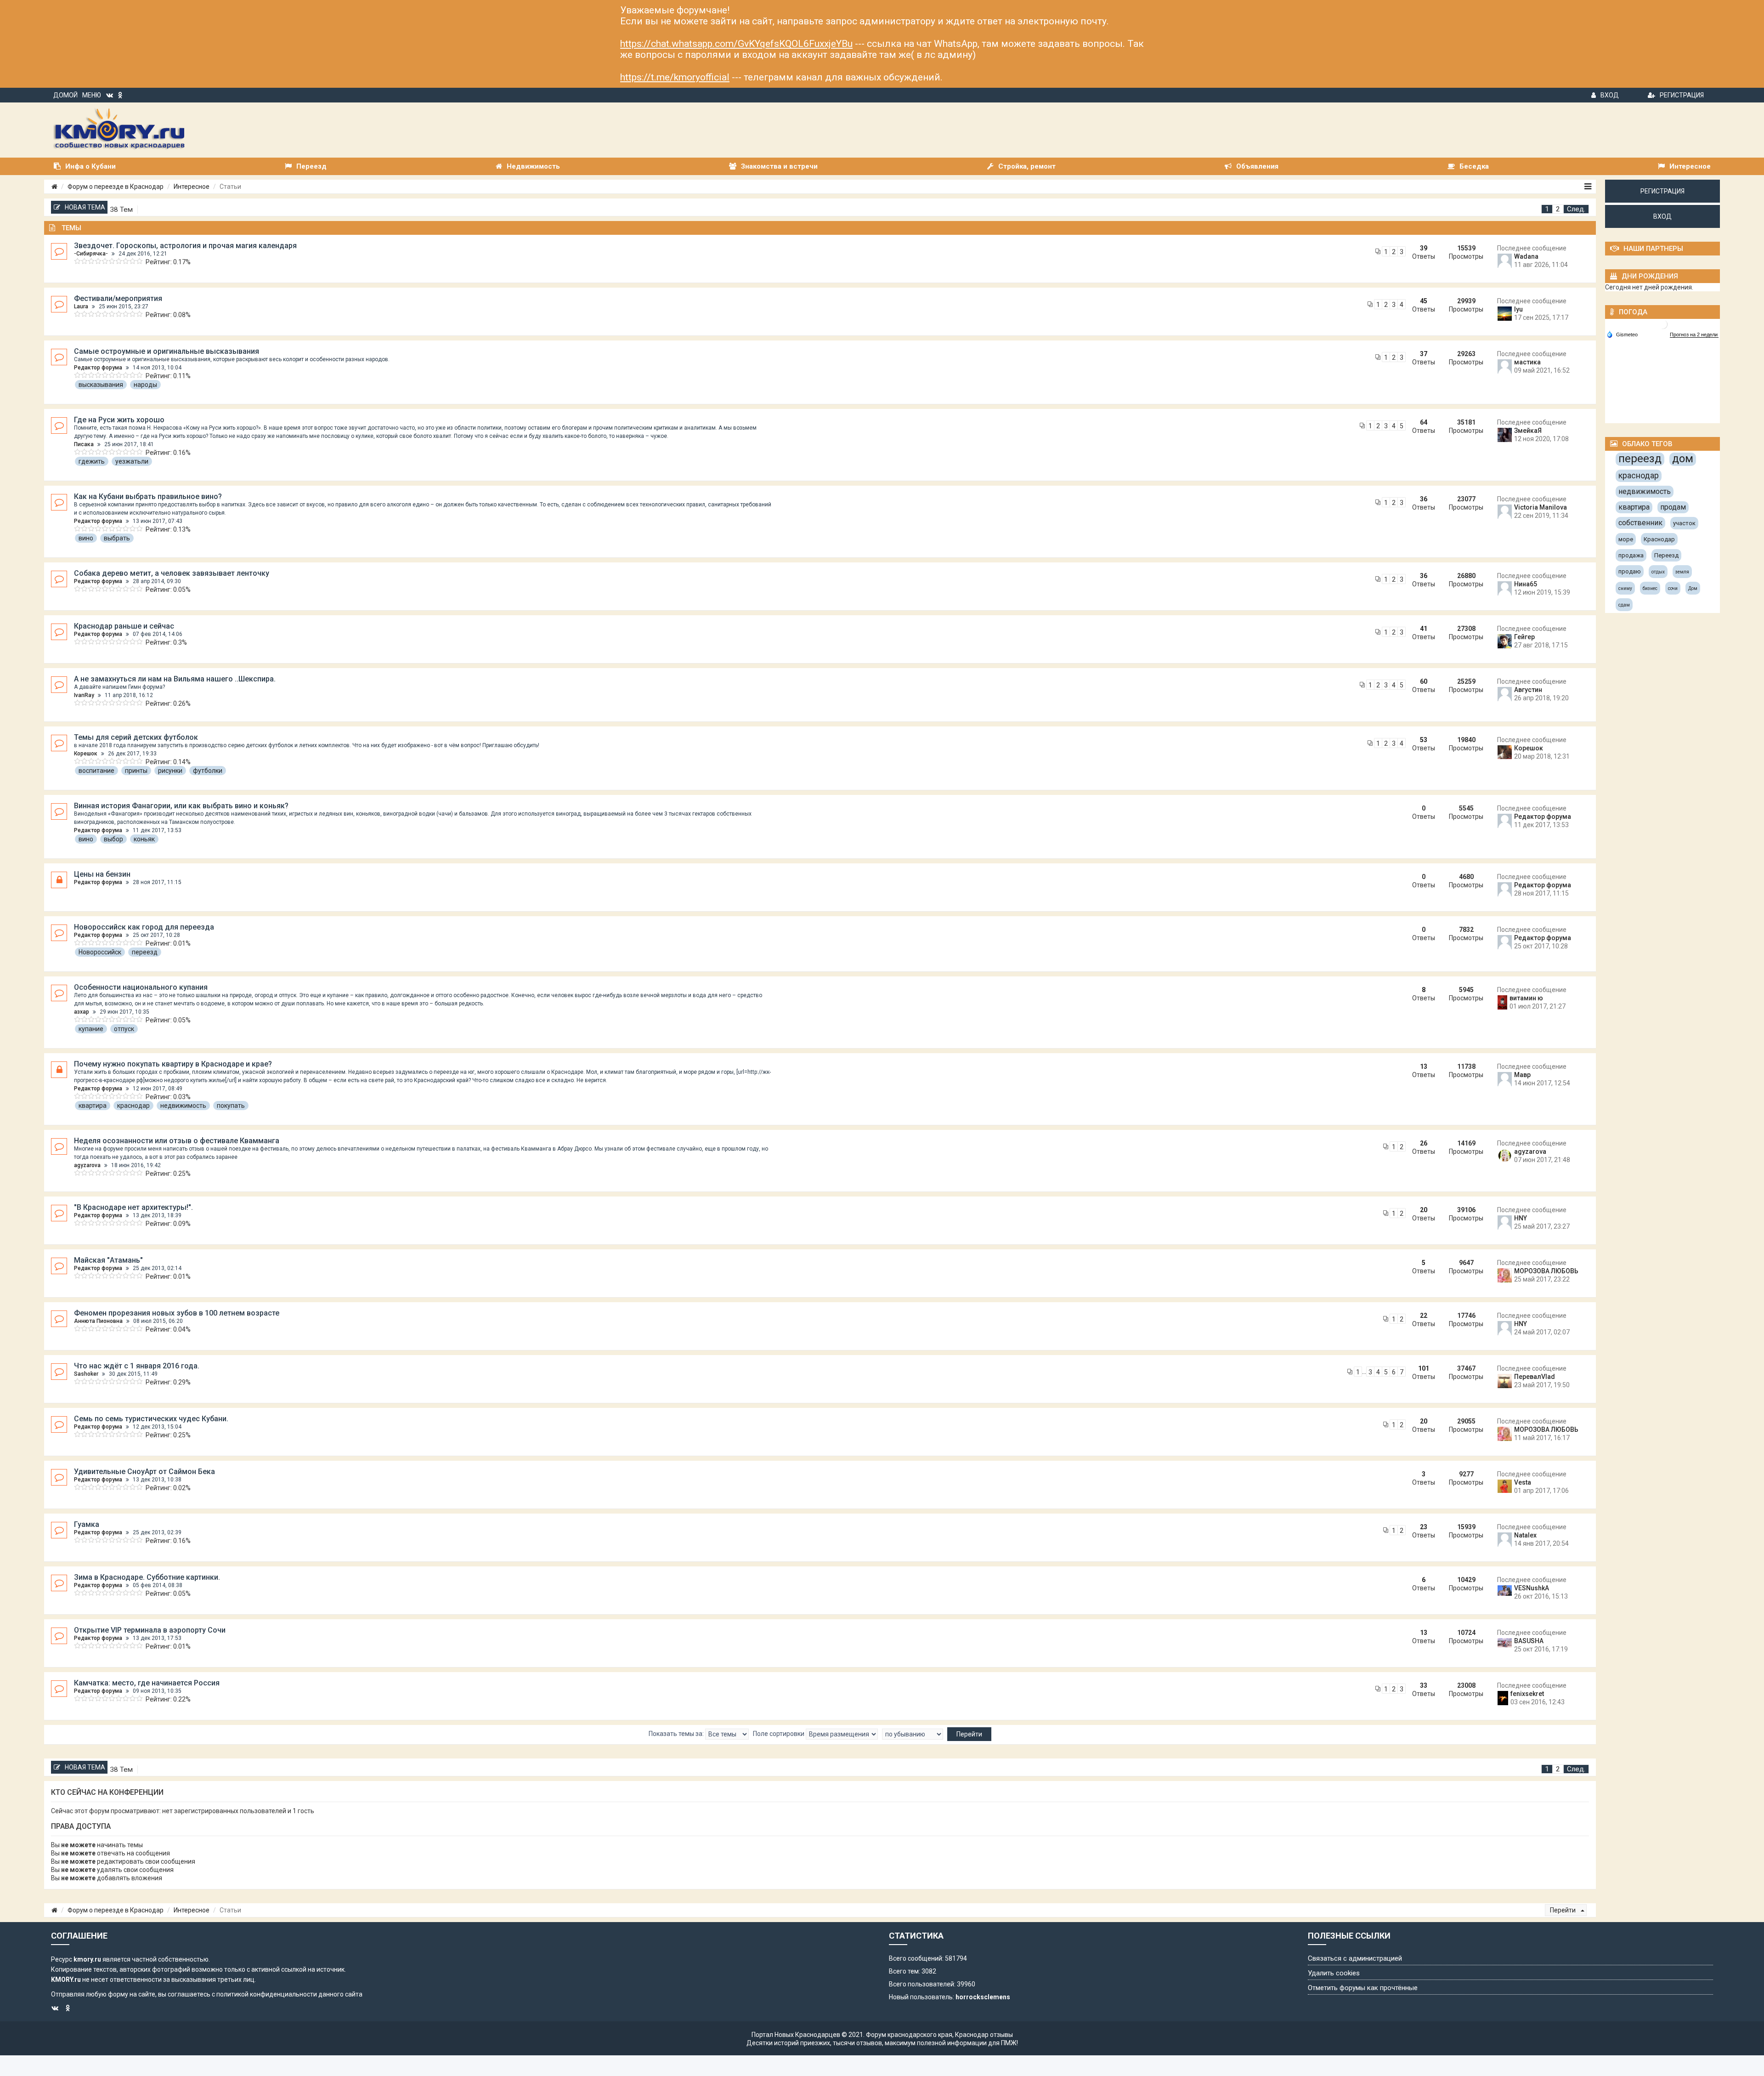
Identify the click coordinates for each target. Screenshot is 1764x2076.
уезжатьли (132, 461)
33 (1424, 1685)
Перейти (1563, 1910)
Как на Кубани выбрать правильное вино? (148, 496)
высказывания (101, 385)
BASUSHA (1529, 1641)
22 (1424, 1316)
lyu (1518, 309)
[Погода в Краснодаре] (1663, 324)
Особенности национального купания (141, 987)
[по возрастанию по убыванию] (913, 1734)
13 (1424, 1066)
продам (1673, 507)
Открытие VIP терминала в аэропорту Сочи (150, 1630)
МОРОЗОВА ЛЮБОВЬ (1546, 1271)
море (1626, 539)
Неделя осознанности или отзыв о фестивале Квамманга (177, 1141)
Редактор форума (98, 368)
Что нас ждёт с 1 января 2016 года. (137, 1366)
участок (1684, 523)
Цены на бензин (102, 874)
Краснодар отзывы (984, 2035)
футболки (208, 771)
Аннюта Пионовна (98, 1321)
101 (1424, 1368)
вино (86, 538)
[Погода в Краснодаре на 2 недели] (1694, 335)
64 (1424, 422)
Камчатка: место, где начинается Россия (147, 1683)
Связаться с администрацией (1355, 1958)
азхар (82, 1012)
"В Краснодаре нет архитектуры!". (133, 1207)
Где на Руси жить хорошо (119, 420)
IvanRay (84, 695)
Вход (1610, 95)
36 (1424, 499)
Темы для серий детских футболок (136, 737)
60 (1424, 681)
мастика (1527, 362)
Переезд (1666, 555)
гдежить (92, 461)
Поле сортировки (779, 1734)
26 (1424, 1143)
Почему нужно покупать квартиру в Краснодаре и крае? (173, 1064)
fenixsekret (1527, 1694)
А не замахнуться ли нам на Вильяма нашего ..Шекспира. (175, 679)
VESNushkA (1532, 1588)
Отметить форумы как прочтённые (1363, 1988)
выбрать (117, 538)
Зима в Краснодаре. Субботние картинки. (147, 1577)
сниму (1625, 588)
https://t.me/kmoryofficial (675, 77)
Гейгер (1524, 637)
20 (1424, 1210)
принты (136, 771)
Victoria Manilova (1541, 507)
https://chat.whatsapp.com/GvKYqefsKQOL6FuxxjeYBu (736, 44)
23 (1424, 1527)
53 (1424, 740)
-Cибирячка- (91, 254)
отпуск (124, 1029)
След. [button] (1576, 209)
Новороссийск (100, 952)
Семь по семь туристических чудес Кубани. (151, 1419)
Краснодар (1659, 539)
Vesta (1523, 1482)
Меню (92, 95)
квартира (93, 1106)
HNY (1521, 1218)
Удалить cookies (1334, 1973)
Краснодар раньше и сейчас (124, 626)
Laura (81, 306)
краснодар (133, 1106)
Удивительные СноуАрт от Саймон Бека (144, 1472)
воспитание (96, 771)
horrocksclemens (983, 1997)
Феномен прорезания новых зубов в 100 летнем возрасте (177, 1313)
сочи (1673, 588)
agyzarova (87, 1165)
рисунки (170, 771)
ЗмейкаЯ (1528, 431)
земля (1682, 572)
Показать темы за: (677, 1734)
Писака (84, 444)
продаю (1630, 571)
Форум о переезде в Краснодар (116, 187)
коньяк (144, 839)
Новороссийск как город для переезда (144, 927)
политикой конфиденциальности (267, 1994)
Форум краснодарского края (909, 2035)
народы (145, 385)
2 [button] (1558, 209)
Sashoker (86, 1374)
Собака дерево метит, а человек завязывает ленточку (172, 573)
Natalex (1525, 1535)
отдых (1658, 572)
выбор (113, 839)
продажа (1631, 555)
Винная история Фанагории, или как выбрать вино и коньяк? (181, 806)
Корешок (86, 754)
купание (91, 1029)
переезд (145, 952)
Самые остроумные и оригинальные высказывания (167, 351)
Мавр (1522, 1075)
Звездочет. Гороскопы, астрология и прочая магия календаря (185, 246)
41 (1424, 629)
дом (1683, 459)
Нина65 (1526, 584)
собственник (1640, 523)
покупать (231, 1106)
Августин (1528, 690)
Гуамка (87, 1524)
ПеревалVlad (1535, 1377)
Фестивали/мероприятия (118, 298)
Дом (1693, 588)
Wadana (1526, 256)
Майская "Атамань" (108, 1260)
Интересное (192, 187)
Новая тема (85, 207)
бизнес (1650, 588)
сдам (1624, 605)
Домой (65, 95)
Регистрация (1682, 95)
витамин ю (1526, 998)
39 (1424, 248)
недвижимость (183, 1106)
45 (1424, 301)
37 (1424, 354)
